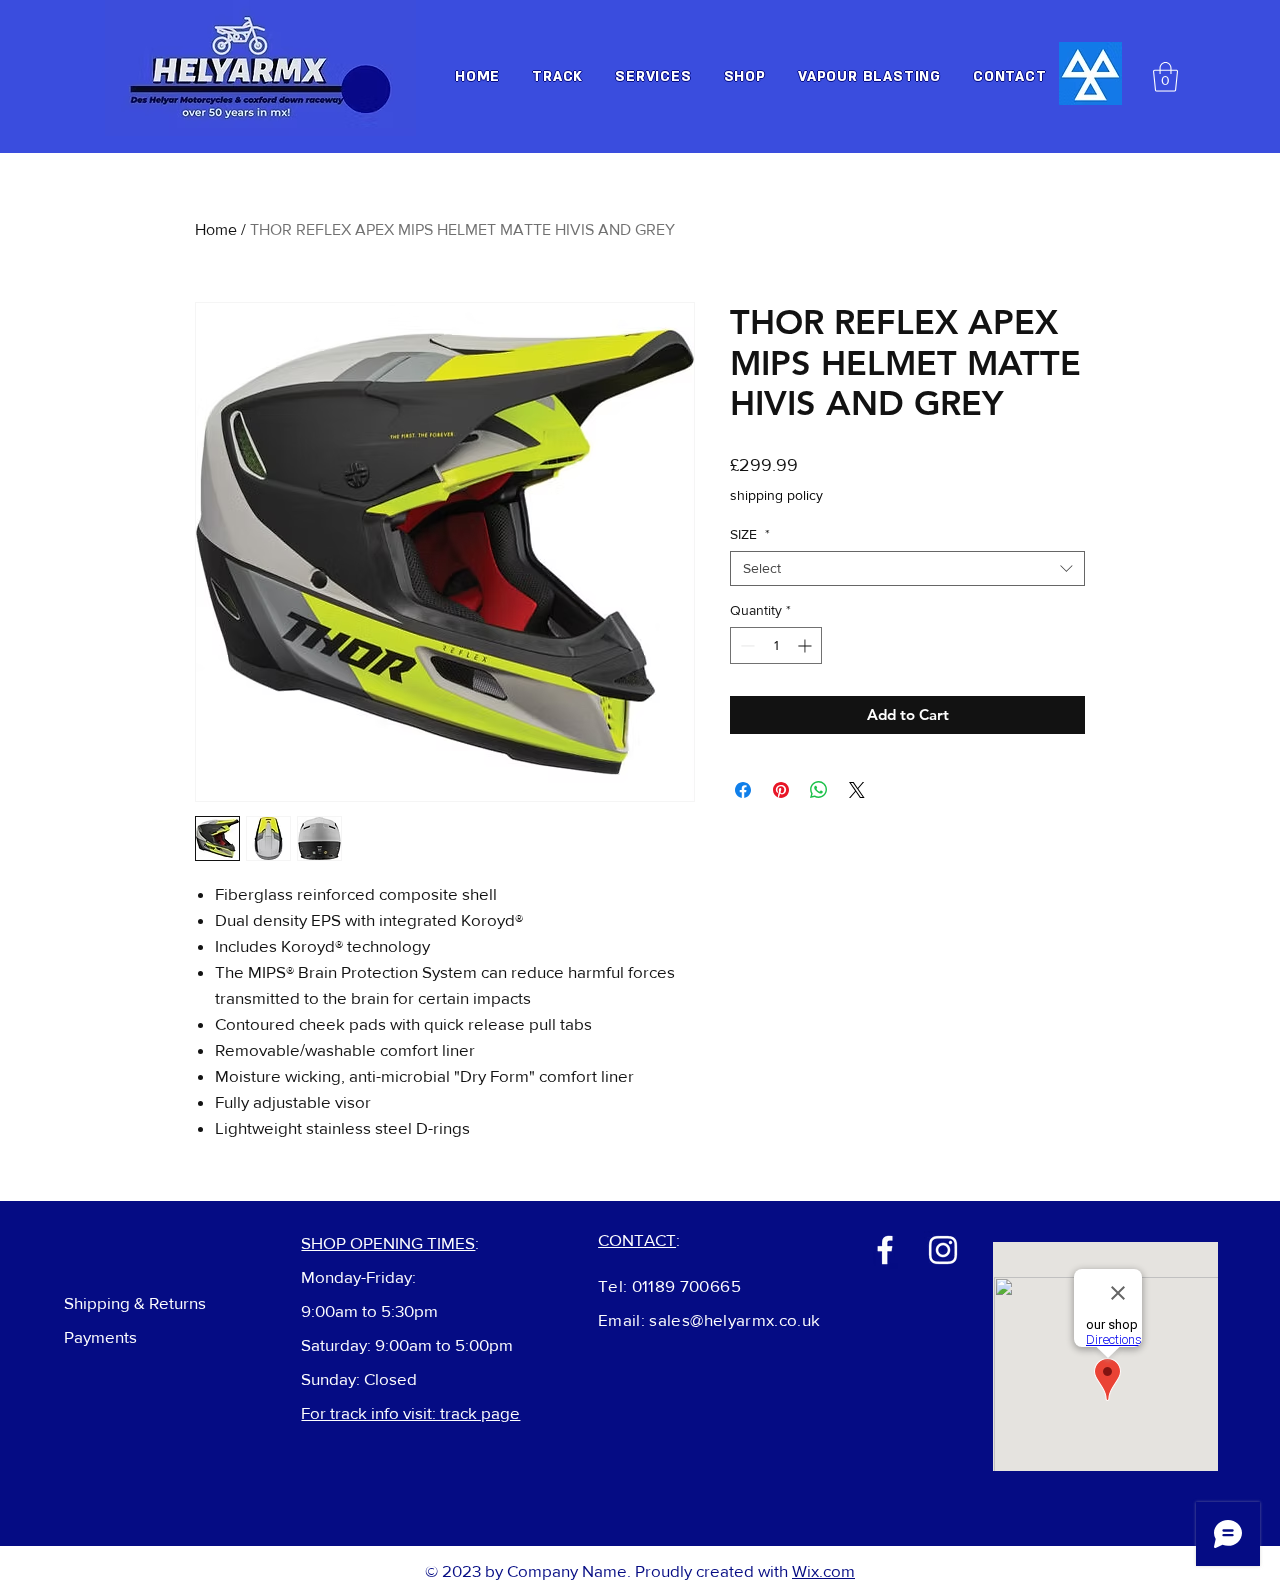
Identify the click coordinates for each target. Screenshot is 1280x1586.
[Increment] (806, 645)
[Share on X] (857, 790)
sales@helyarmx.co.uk (734, 1319)
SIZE (750, 534)
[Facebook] (885, 1250)
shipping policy (776, 495)
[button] (1165, 77)
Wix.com (823, 1570)
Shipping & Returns (135, 1302)
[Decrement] (745, 645)
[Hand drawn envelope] (1090, 73)
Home (216, 229)
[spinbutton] (776, 645)
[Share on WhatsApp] (819, 790)
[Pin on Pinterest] (781, 790)
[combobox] (907, 568)
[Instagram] (943, 1250)
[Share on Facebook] (743, 790)
